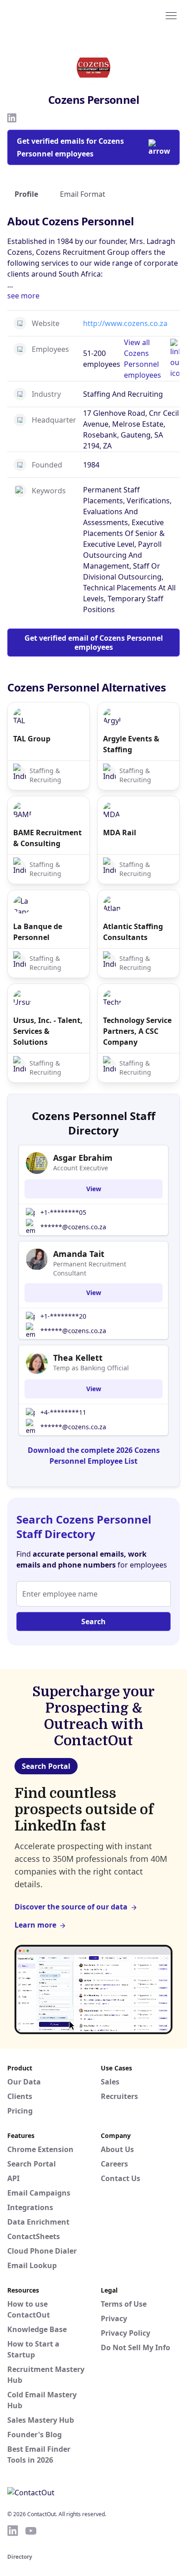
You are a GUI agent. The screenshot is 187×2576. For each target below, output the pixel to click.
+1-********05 (63, 1212)
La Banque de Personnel (38, 932)
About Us (117, 2149)
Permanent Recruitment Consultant (90, 1269)
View (94, 1189)
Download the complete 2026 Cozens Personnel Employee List (94, 1456)
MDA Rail (120, 833)
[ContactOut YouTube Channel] (31, 2531)
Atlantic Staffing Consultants (133, 932)
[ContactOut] (51, 15)
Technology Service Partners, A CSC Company (137, 1031)
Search (93, 1622)
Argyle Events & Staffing (131, 744)
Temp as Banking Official (91, 1368)
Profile (26, 194)
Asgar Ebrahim (83, 1158)
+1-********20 (63, 1316)
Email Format (83, 194)
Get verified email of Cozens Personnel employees (94, 643)
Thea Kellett (78, 1358)
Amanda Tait (79, 1254)
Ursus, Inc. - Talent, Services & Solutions (48, 1031)
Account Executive (81, 1168)
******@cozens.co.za (73, 1227)
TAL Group (32, 739)
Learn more (35, 1925)
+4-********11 (63, 1412)
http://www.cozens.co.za (125, 323)
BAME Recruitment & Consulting (47, 838)
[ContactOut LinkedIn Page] (13, 2531)
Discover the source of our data (71, 1907)
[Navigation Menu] (171, 15)
